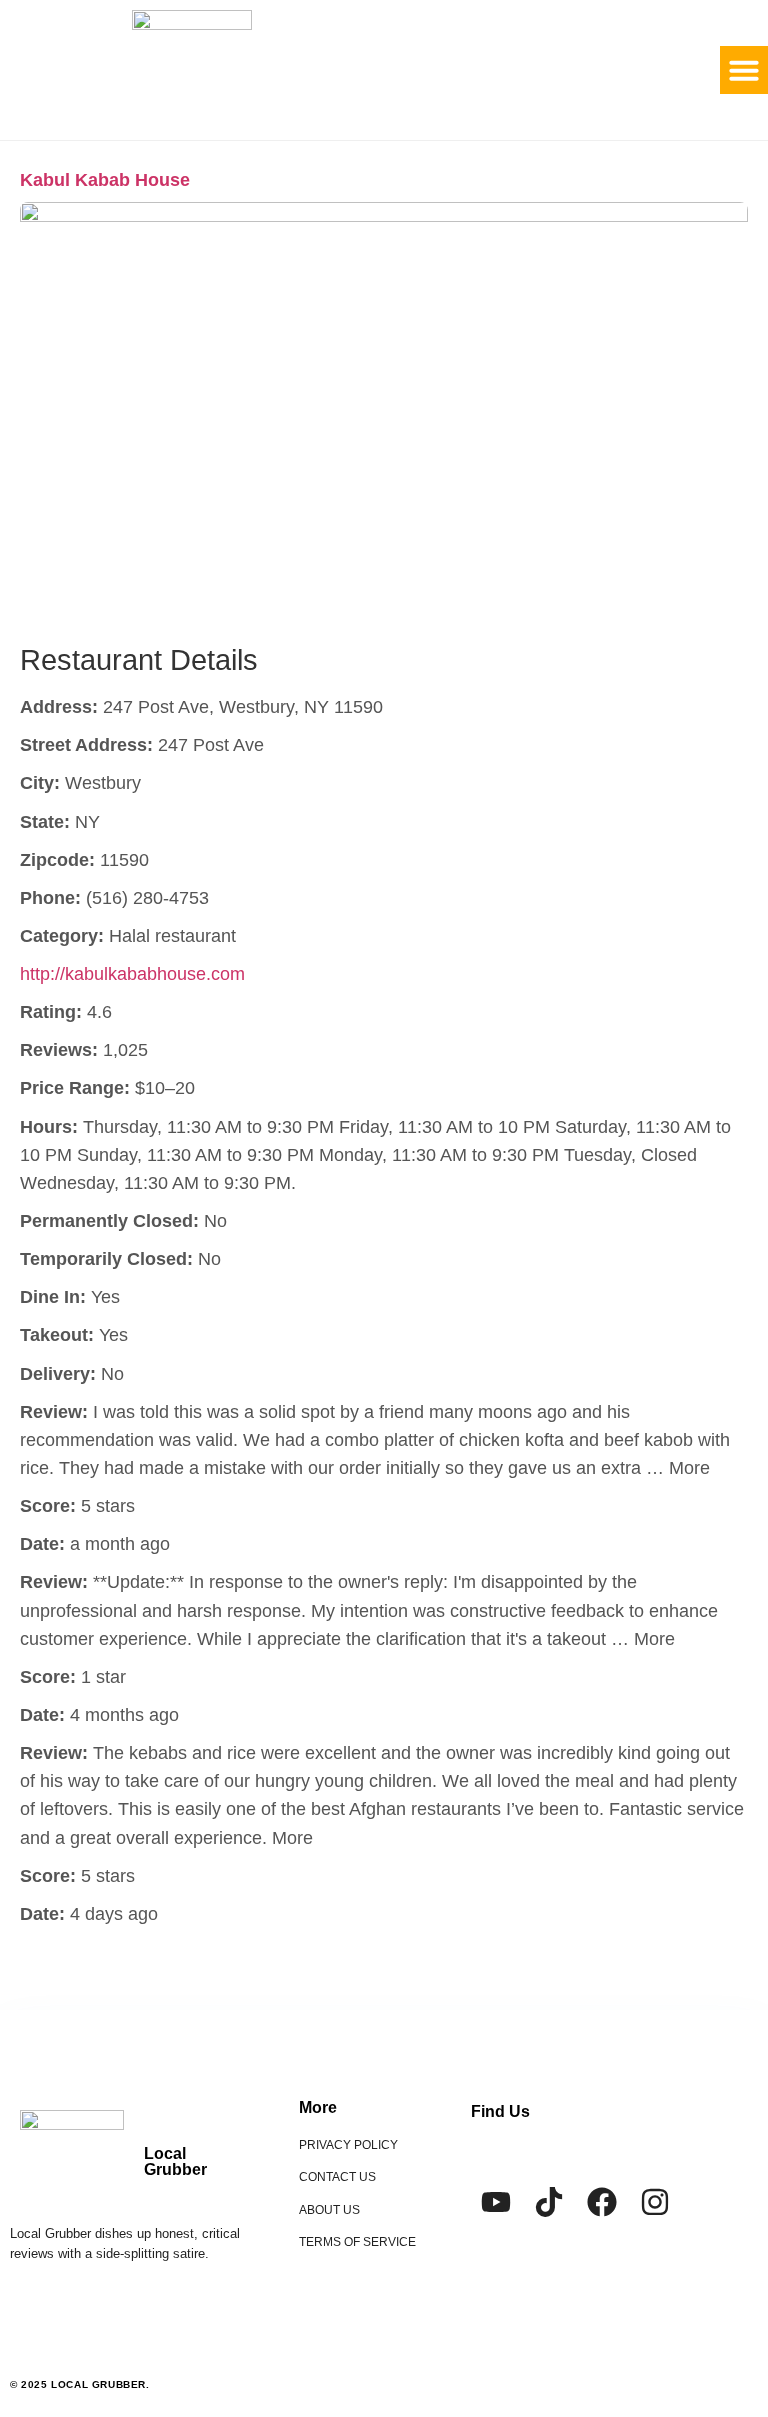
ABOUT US (329, 2210)
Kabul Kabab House (105, 180)
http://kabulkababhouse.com (132, 974)
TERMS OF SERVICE (357, 2242)
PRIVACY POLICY (348, 2145)
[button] (744, 70)
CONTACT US (337, 2177)
